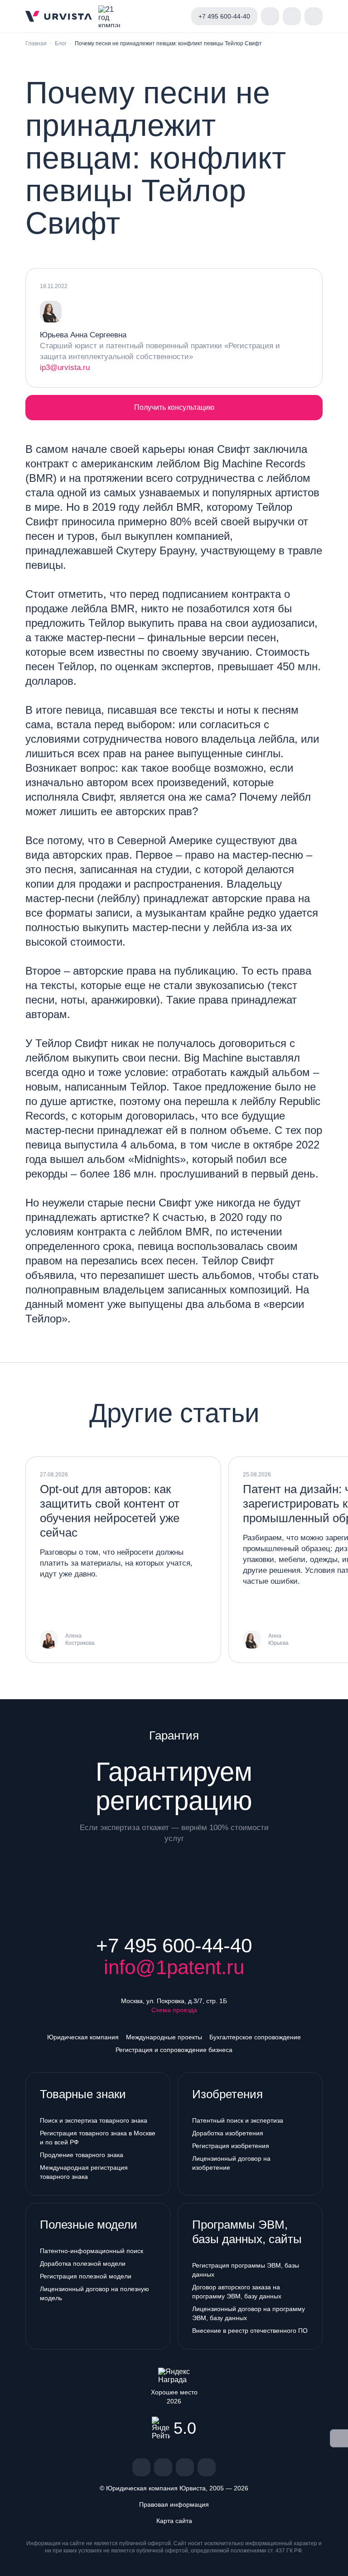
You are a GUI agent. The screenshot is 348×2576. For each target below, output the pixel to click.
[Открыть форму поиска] (292, 16)
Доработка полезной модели (83, 2264)
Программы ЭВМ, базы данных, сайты (247, 2232)
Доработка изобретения (228, 2133)
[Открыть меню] (314, 16)
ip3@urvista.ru (65, 368)
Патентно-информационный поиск (92, 2251)
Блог (61, 43)
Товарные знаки (83, 2094)
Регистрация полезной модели (86, 2276)
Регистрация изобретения (231, 2146)
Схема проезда (174, 2010)
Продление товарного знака (82, 2155)
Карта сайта (174, 2521)
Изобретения (227, 2094)
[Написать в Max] (177, 16)
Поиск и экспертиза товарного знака (94, 2120)
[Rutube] (185, 2467)
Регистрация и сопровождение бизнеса (174, 2050)
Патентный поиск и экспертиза (238, 2120)
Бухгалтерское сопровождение (255, 2037)
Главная (36, 43)
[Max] (207, 2467)
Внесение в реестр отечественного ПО (250, 2331)
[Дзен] (163, 2467)
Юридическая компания (83, 2037)
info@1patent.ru (174, 1967)
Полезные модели (89, 2225)
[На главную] (59, 16)
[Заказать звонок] (270, 16)
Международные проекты (164, 2037)
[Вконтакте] (141, 2467)
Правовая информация (174, 2504)
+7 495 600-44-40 (174, 1946)
